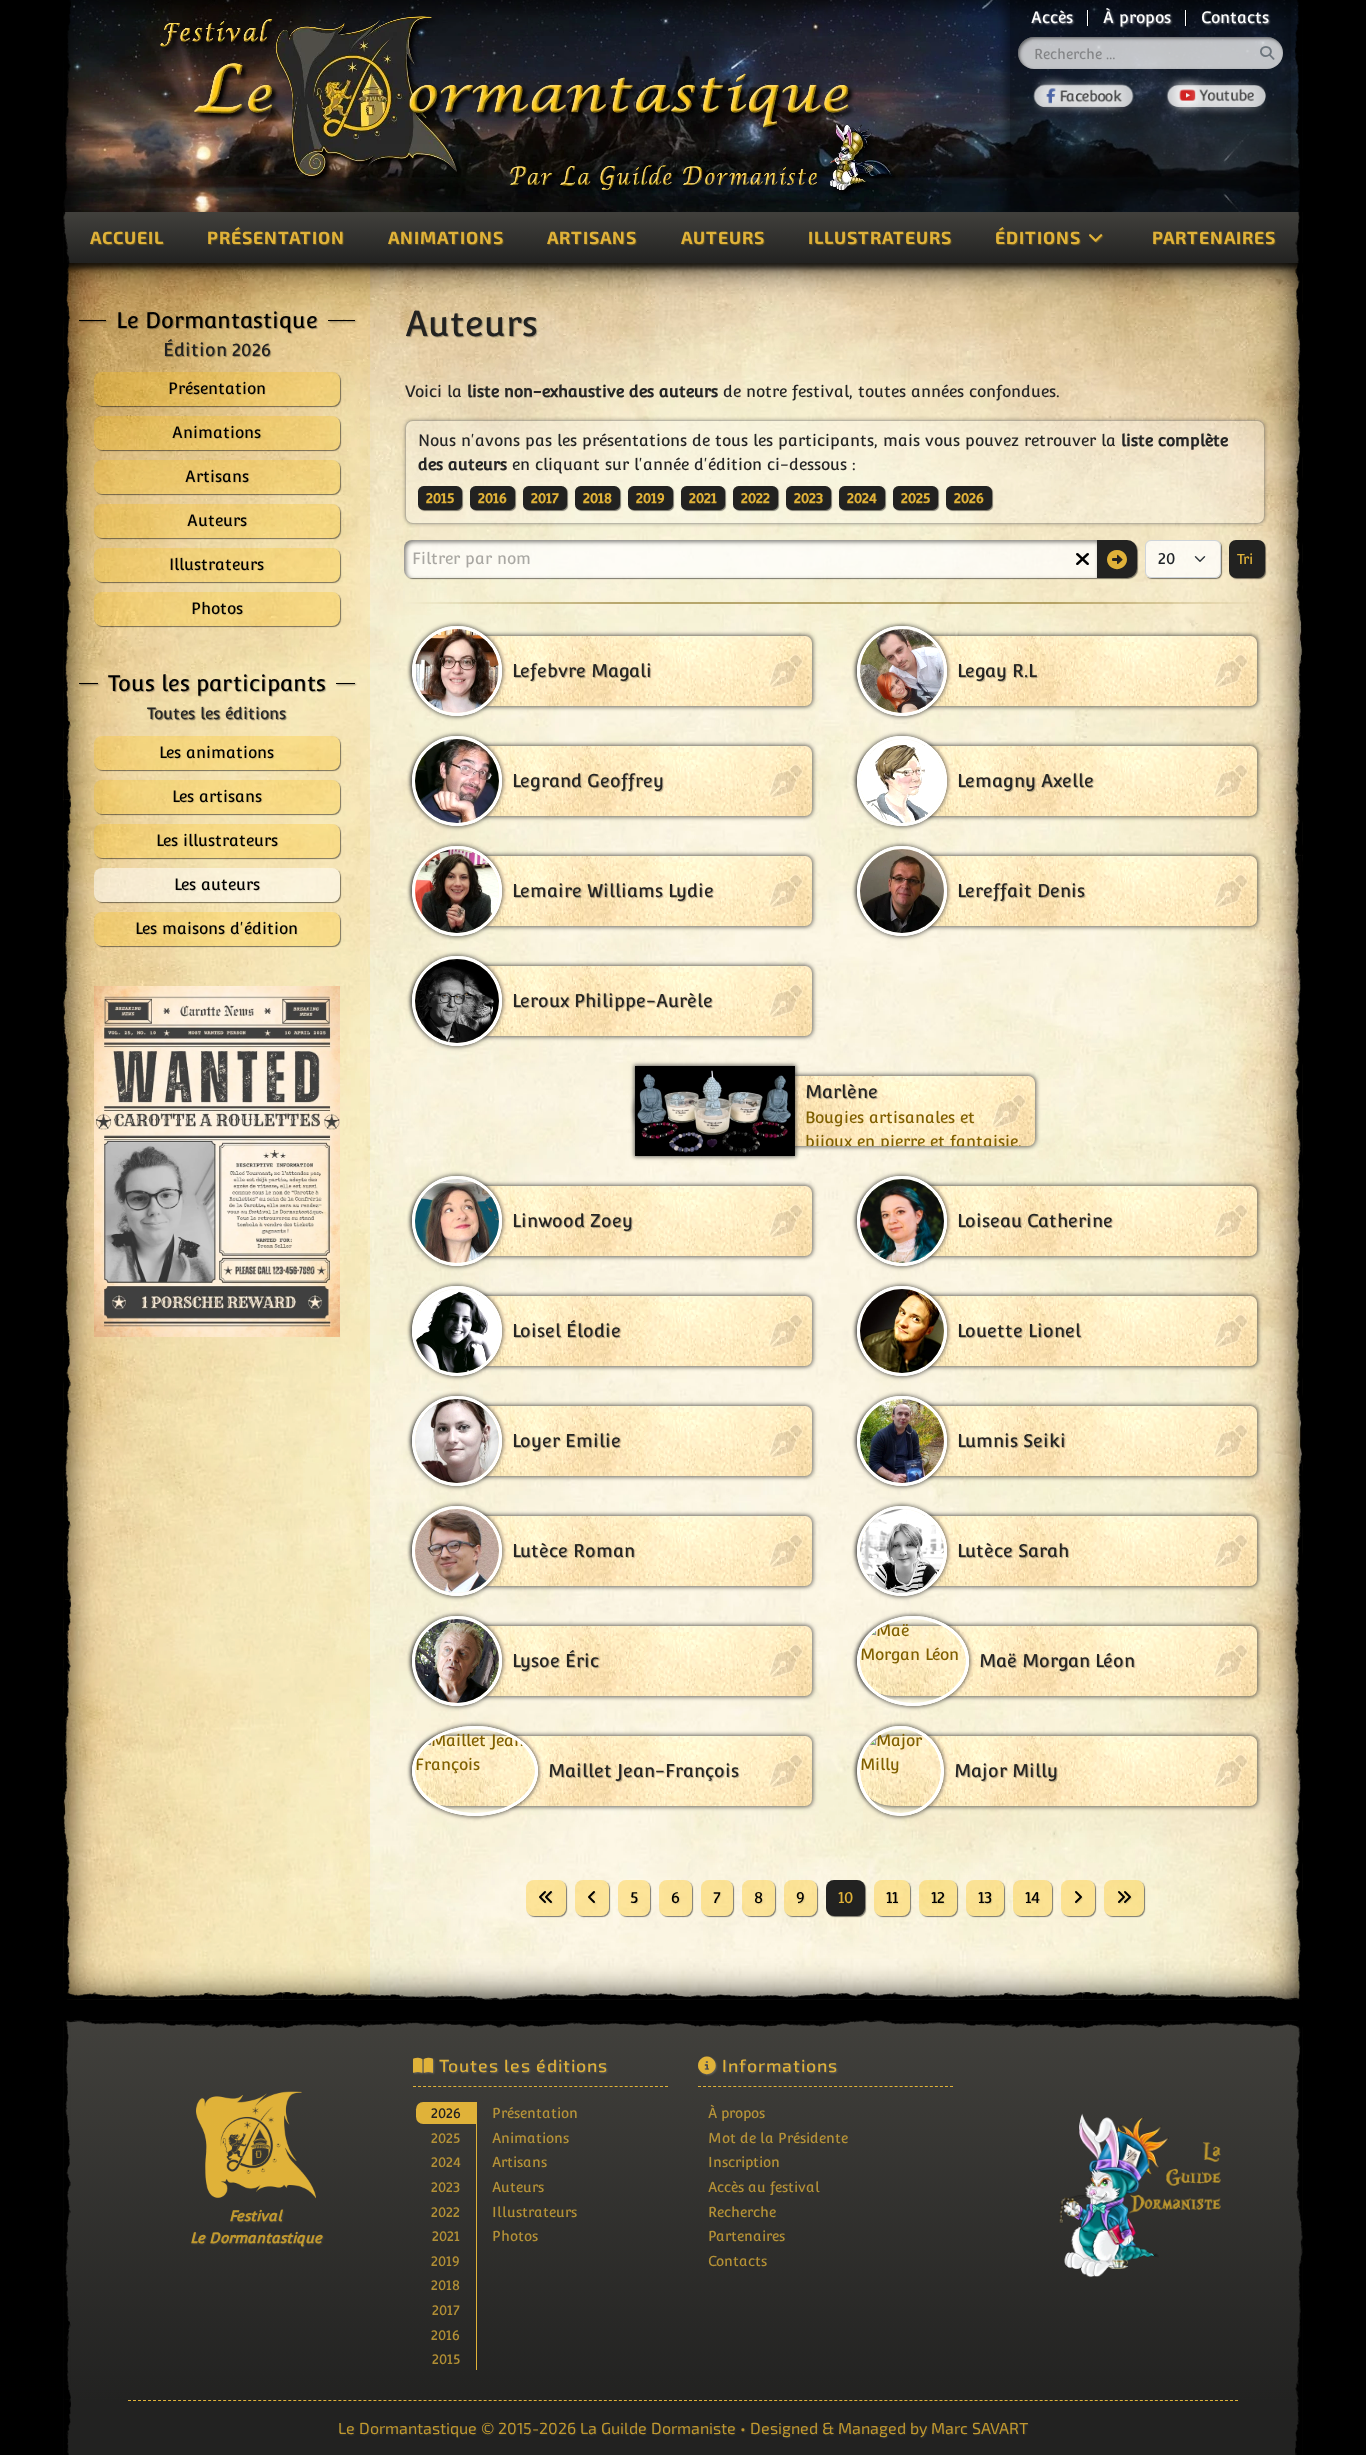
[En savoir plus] (1111, 2181)
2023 (808, 498)
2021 (703, 498)
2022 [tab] (445, 2211)
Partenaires (1214, 237)
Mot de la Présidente (778, 2137)
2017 (545, 498)
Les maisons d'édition (216, 928)
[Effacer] (1082, 559)
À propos (1137, 17)
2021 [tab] (446, 2235)
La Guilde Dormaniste (658, 2427)
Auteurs (723, 237)
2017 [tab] (446, 2309)
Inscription (744, 2161)
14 (1032, 1897)
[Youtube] (1216, 96)
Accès (1052, 17)
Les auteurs (217, 884)
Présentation (276, 237)
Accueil (127, 237)
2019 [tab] (445, 2260)
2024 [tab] (446, 2161)
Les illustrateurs (217, 840)
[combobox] (1151, 53)
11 (892, 1897)
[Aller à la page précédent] (592, 1898)
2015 (440, 498)
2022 (755, 498)
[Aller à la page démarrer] (546, 1898)
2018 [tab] (445, 2284)
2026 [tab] (446, 2112)
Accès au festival (764, 2186)
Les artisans (217, 796)
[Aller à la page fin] (1124, 1898)
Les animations (216, 752)
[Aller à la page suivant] (1078, 1898)
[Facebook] (1084, 96)
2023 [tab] (445, 2186)
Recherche (742, 2211)
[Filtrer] (1117, 559)
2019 (650, 498)
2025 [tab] (445, 2137)
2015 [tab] (446, 2358)
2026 (969, 498)
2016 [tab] (445, 2334)
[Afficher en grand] (217, 1161)
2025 (915, 498)
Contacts (1235, 17)
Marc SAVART (979, 2427)
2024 (862, 498)
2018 (597, 498)
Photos (515, 2235)
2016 (492, 498)
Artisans (592, 237)
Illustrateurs (880, 237)
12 (938, 1897)
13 (985, 1897)
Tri (1247, 559)
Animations (446, 237)
